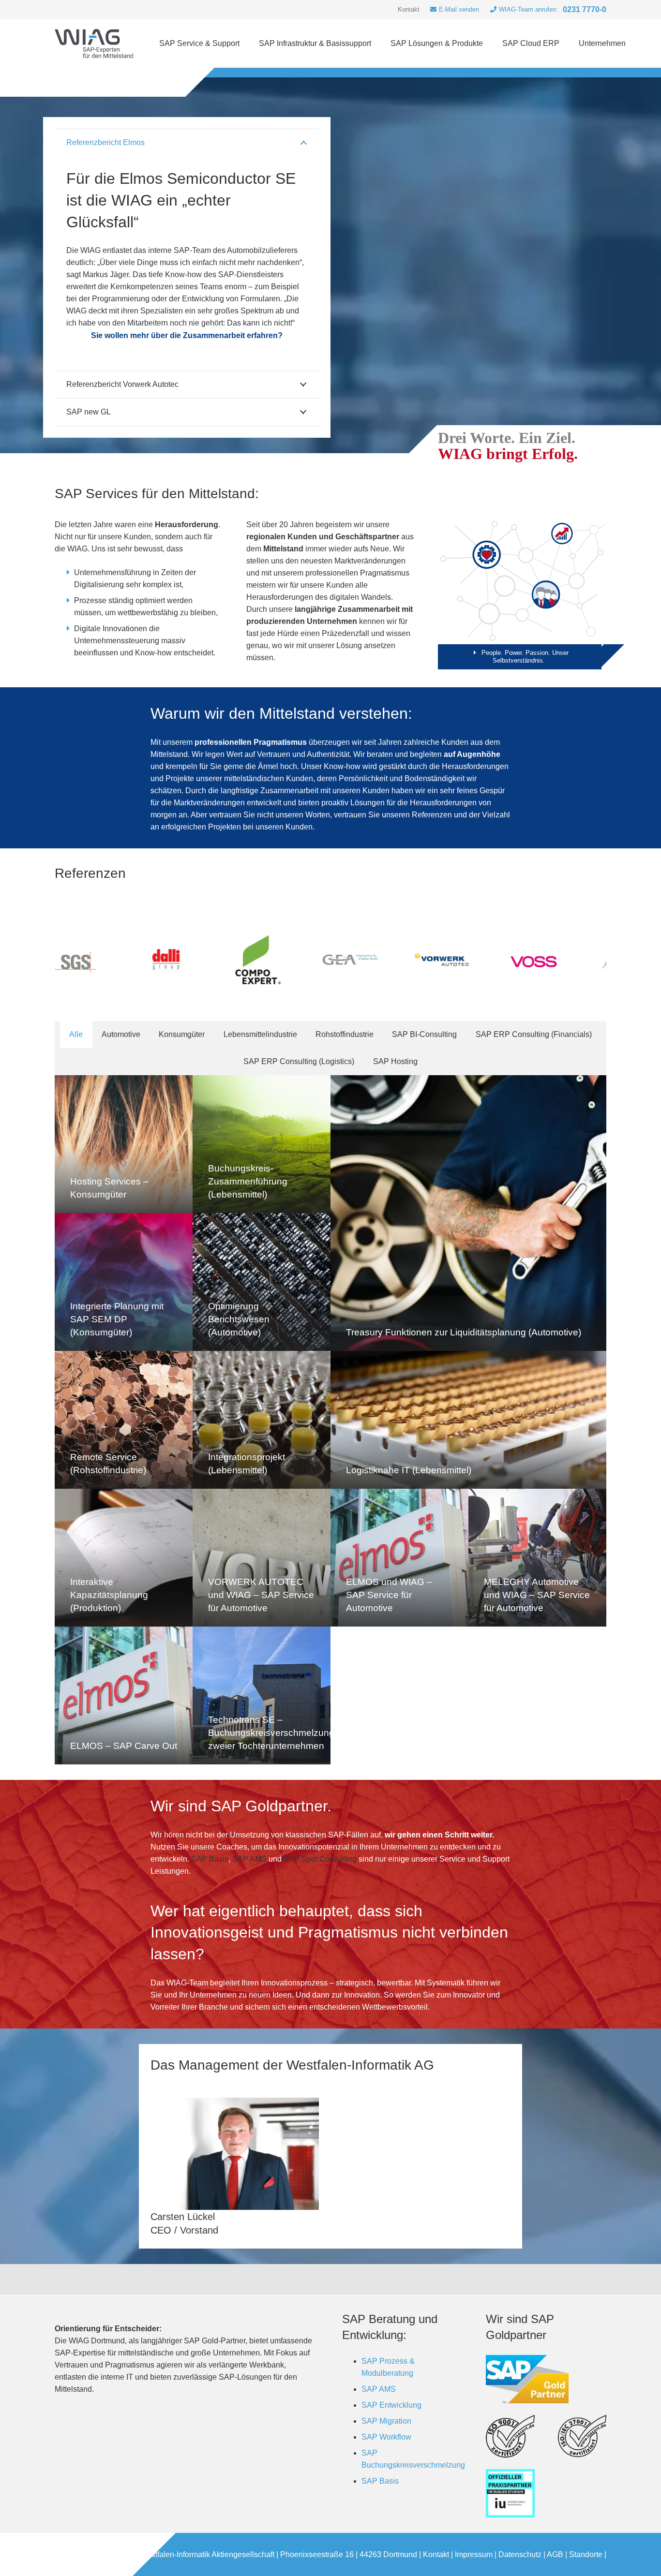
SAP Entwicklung (391, 2405)
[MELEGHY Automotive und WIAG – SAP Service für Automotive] (537, 1558)
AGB (555, 2554)
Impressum (474, 2554)
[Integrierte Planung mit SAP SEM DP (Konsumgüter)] (124, 1282)
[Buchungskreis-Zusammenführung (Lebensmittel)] (262, 1144)
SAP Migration (386, 2421)
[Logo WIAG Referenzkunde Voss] (405, 960)
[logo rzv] (588, 960)
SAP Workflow (386, 2437)
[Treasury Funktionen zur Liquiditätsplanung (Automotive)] (468, 1213)
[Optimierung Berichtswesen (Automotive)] (262, 1282)
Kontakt (436, 2554)
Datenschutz (520, 2554)
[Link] (94, 44)
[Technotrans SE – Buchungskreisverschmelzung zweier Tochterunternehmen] (262, 1695)
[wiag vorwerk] (313, 960)
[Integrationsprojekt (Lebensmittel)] (262, 1420)
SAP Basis (210, 1859)
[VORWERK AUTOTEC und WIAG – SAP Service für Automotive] (262, 1558)
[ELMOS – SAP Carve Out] (124, 1695)
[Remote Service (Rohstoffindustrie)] (124, 1420)
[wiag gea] (221, 960)
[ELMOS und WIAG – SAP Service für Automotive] (399, 1558)
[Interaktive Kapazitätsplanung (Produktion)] (124, 1558)
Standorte (586, 2554)
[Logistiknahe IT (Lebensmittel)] (468, 1420)
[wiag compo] (129, 960)
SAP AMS (249, 1859)
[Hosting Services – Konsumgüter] (124, 1144)
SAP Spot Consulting (320, 1859)
